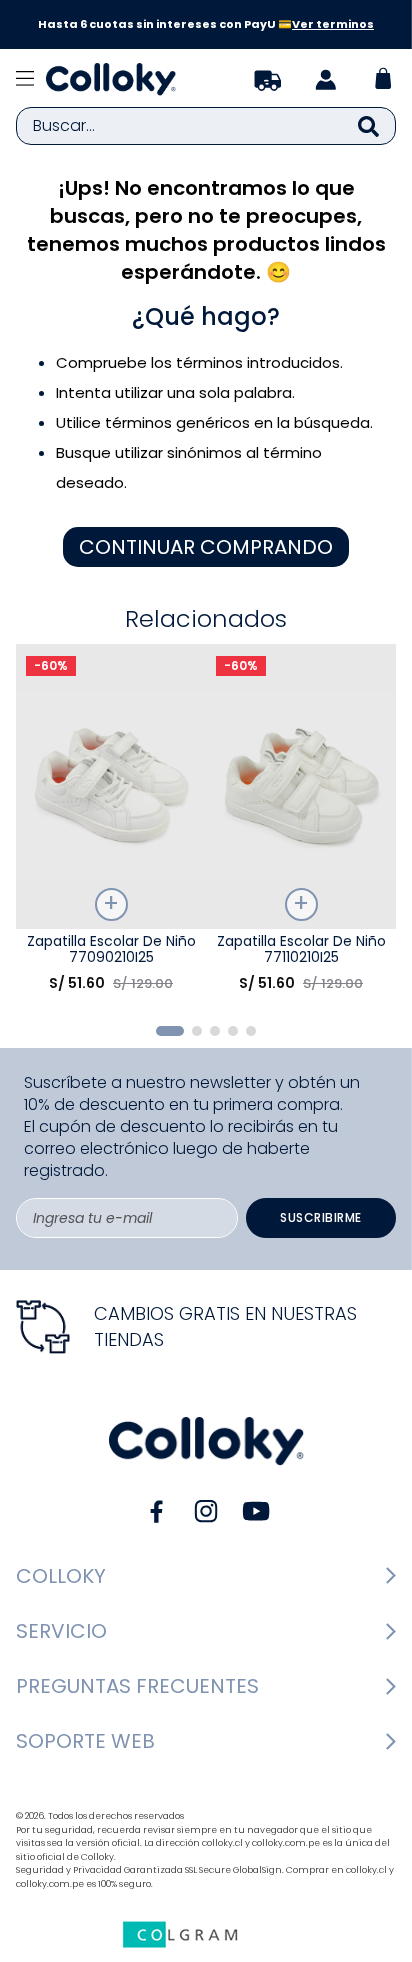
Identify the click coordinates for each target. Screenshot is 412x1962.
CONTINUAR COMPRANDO (206, 547)
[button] (170, 1031)
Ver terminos (333, 24)
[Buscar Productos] (368, 126)
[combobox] (206, 126)
